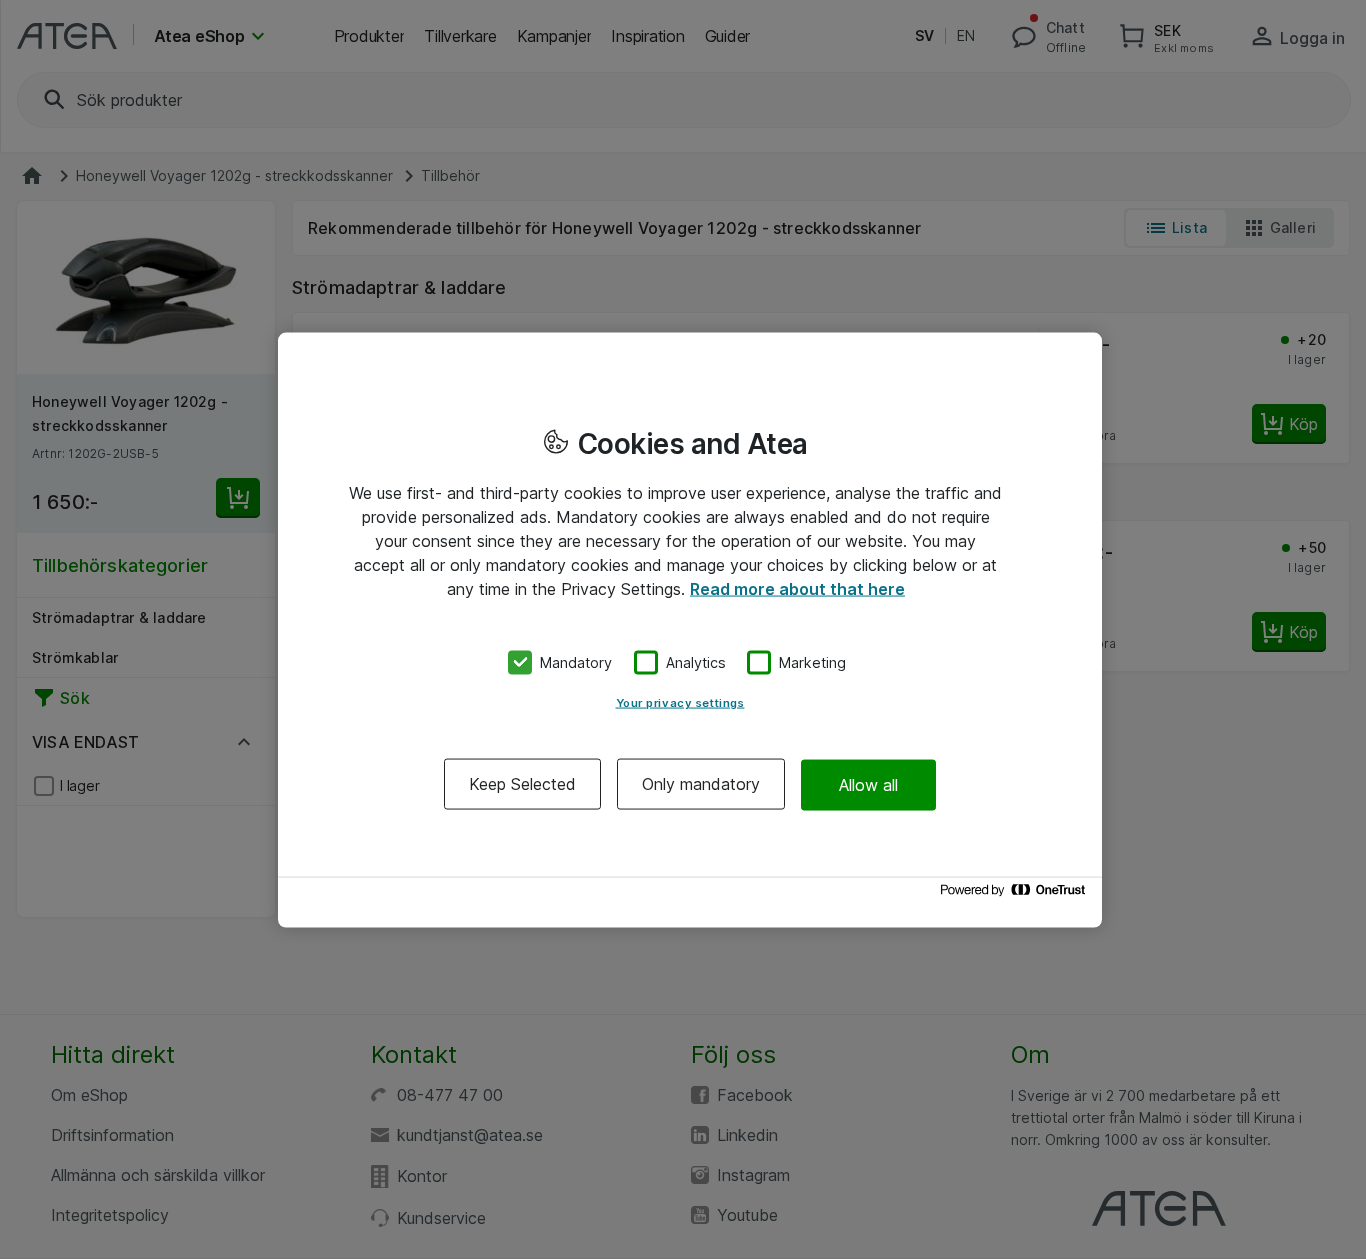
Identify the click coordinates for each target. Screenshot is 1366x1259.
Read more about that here (797, 588)
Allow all (868, 784)
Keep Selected (522, 784)
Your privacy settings (680, 703)
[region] (690, 629)
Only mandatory (701, 784)
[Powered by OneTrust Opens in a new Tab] (1016, 894)
